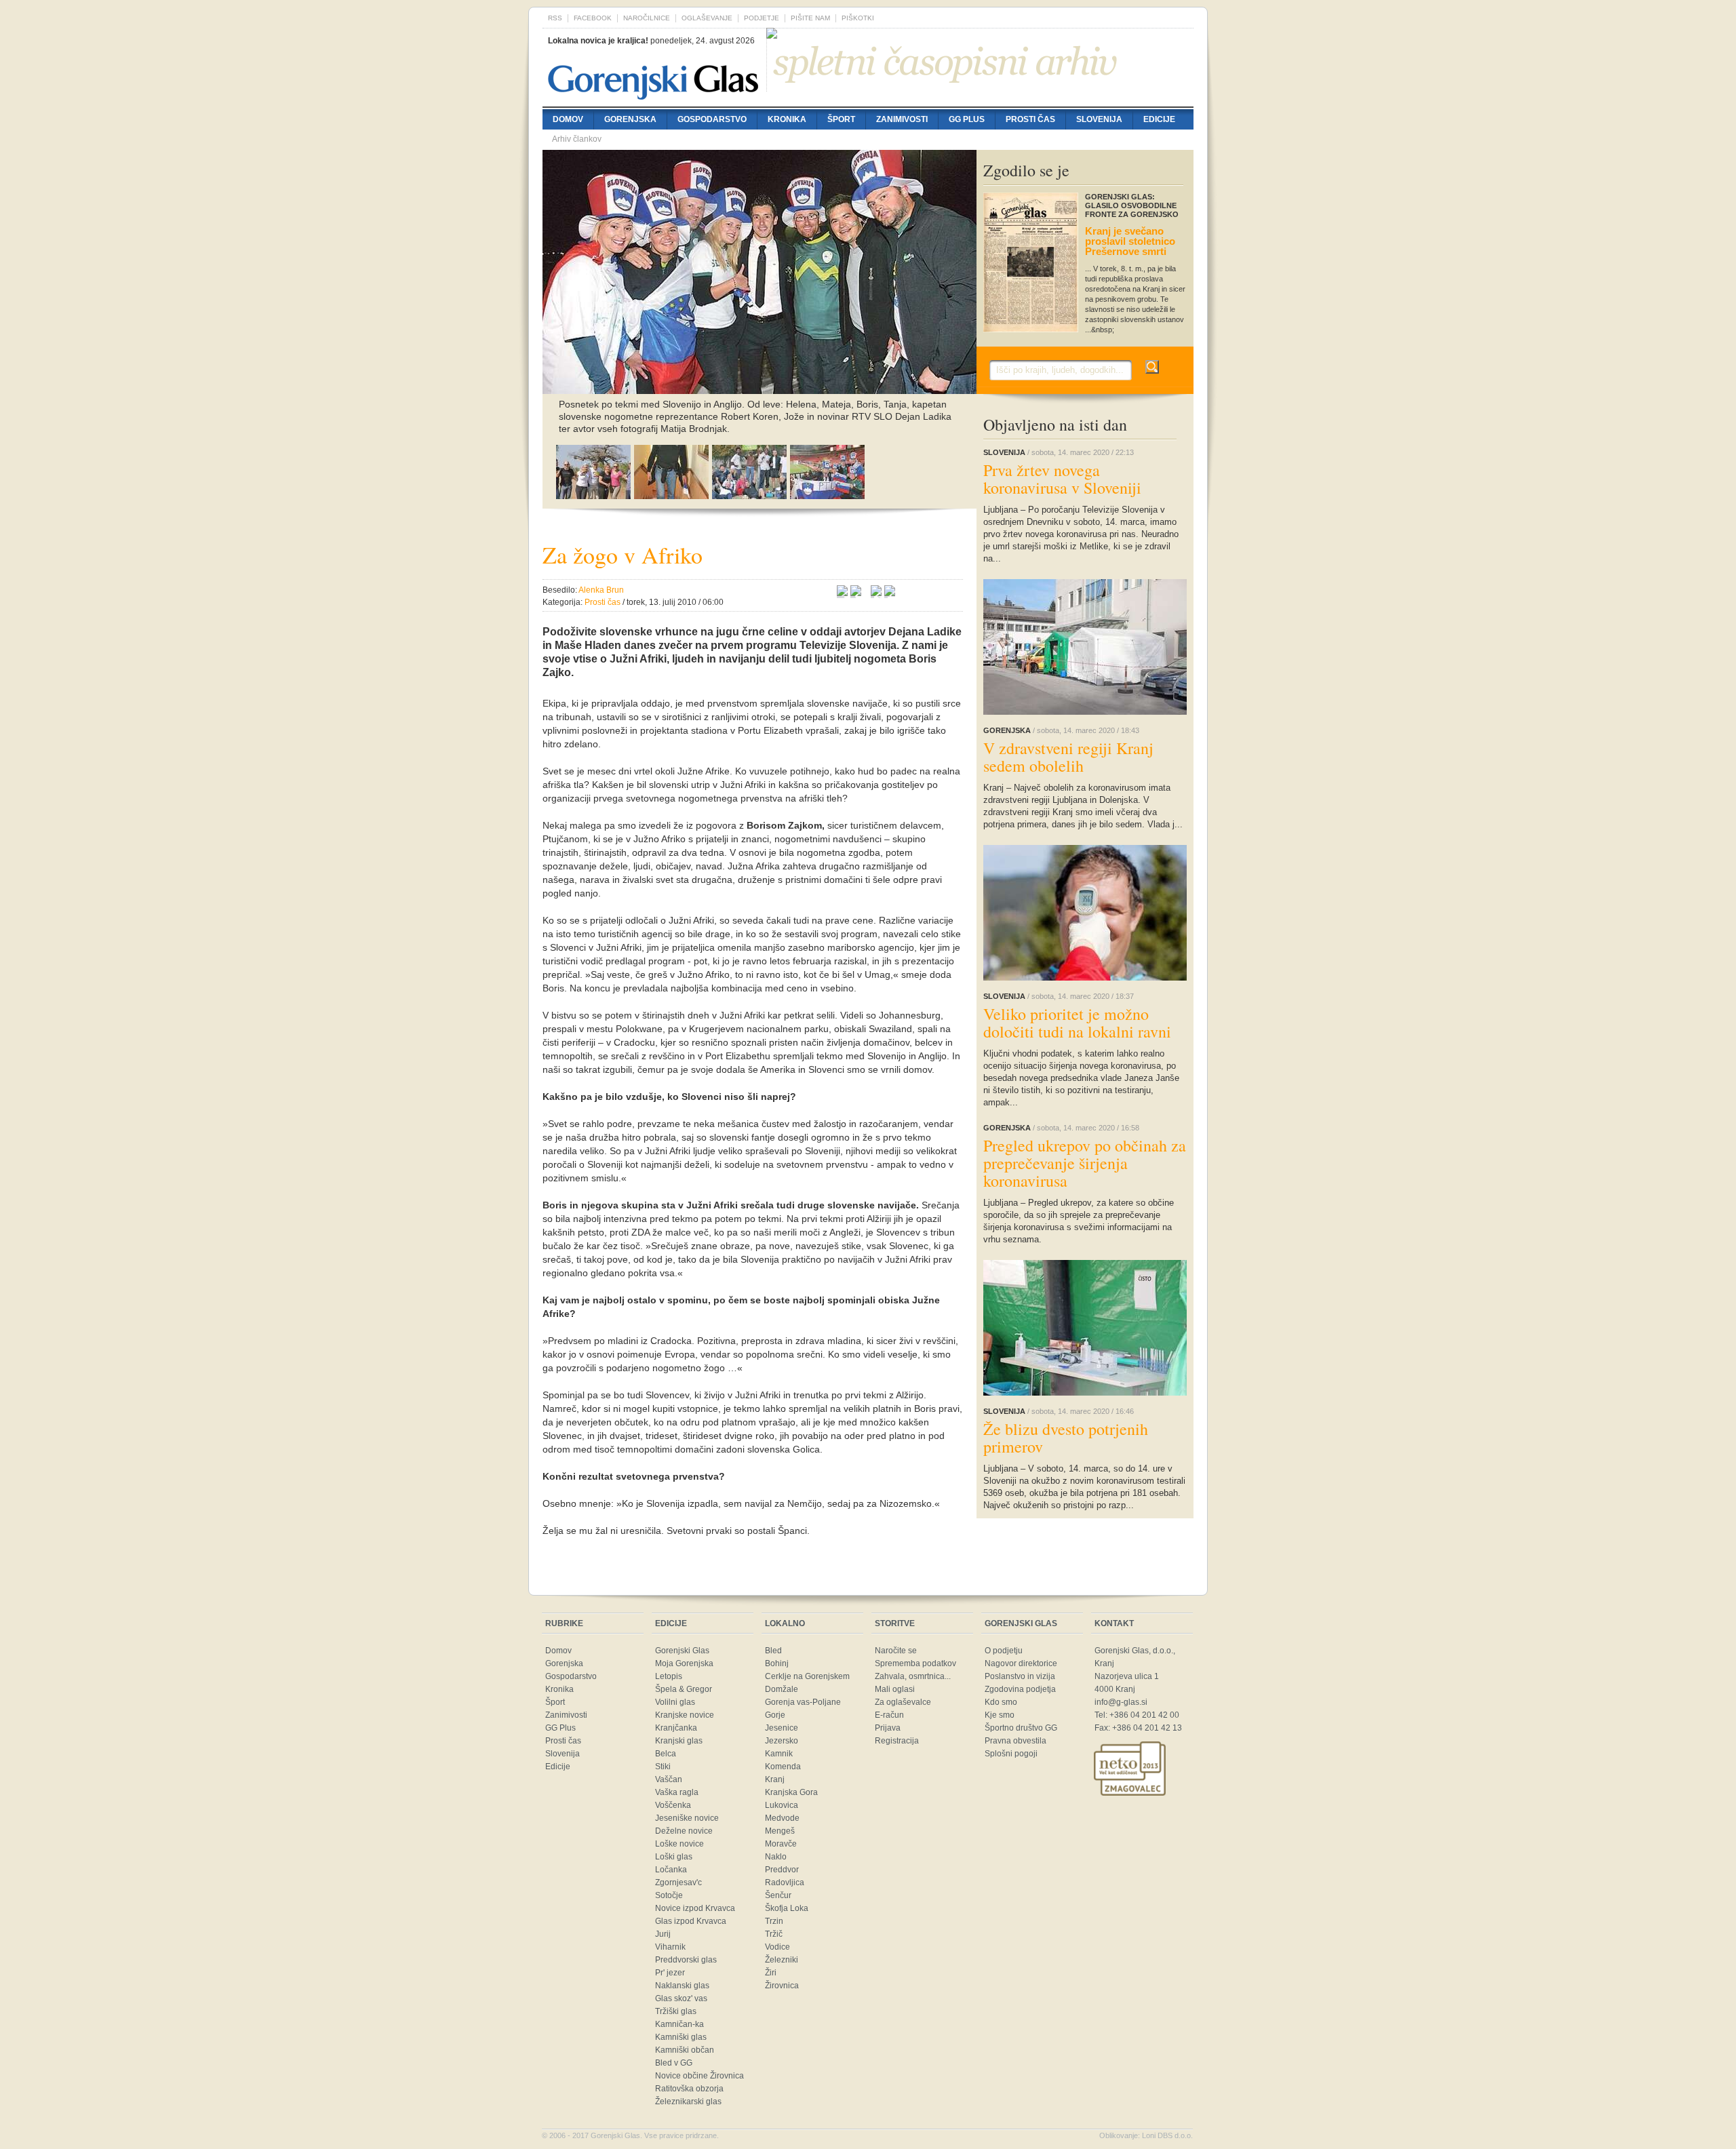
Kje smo (1000, 1715)
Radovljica (785, 1882)
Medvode (782, 1818)
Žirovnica (782, 1986)
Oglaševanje (707, 18)
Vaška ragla (677, 1792)
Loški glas (674, 1857)
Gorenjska (630, 119)
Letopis (669, 1676)
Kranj (775, 1779)
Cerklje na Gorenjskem (807, 1676)
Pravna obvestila (1015, 1741)
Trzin (774, 1921)
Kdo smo (1001, 1702)
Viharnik (670, 1947)
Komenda (783, 1767)
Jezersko (782, 1741)
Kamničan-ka (679, 2024)
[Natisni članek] (890, 593)
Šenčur (778, 1895)
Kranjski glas (679, 1741)
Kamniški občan (685, 2050)
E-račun (889, 1715)
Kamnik (779, 1754)
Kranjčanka (676, 1728)
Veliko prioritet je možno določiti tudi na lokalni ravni (1077, 1023)
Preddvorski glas (686, 1960)
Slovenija (1099, 119)
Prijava (888, 1728)
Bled (773, 1651)
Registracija (897, 1741)
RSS (555, 18)
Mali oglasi (895, 1689)
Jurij (663, 1934)
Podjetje (762, 18)
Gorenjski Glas (682, 1651)
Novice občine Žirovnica (699, 2076)
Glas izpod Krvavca (691, 1921)
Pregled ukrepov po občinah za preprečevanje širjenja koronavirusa (1085, 1163)
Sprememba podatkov (915, 1663)
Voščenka (673, 1805)
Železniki (782, 1960)
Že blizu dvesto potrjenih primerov (1066, 1438)
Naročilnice (647, 18)
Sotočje (669, 1895)
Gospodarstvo (712, 119)
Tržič (774, 1934)
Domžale (782, 1689)
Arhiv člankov (577, 139)
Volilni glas (675, 1702)
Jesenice (782, 1728)
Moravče (781, 1844)
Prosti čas (1030, 119)
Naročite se (896, 1651)
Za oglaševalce (903, 1702)
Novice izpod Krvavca (695, 1908)
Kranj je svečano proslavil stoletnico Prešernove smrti (1130, 241)
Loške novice (679, 1844)
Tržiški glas (676, 2011)
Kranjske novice (685, 1715)
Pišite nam (810, 18)
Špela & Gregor (684, 1689)
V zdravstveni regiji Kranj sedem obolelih (1068, 757)
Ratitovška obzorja (689, 2089)
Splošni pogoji (1011, 1754)
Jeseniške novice (687, 1818)
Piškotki (858, 18)
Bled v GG (674, 2063)
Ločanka (671, 1870)
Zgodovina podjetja (1020, 1689)
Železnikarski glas (688, 2102)
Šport (841, 119)
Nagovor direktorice (1021, 1663)
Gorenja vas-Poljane (803, 1702)
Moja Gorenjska (684, 1663)
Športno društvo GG (1021, 1728)
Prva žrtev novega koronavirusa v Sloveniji (1062, 479)
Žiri (771, 1973)
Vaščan (669, 1779)
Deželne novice (684, 1831)
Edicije (1159, 119)
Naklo (776, 1857)
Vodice (777, 1947)
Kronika (787, 119)
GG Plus (967, 119)
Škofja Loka (787, 1908)
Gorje (775, 1715)
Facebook (593, 18)
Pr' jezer (670, 1973)
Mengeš (780, 1831)
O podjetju (1004, 1651)
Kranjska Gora (791, 1792)
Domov (568, 119)
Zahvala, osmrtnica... (913, 1676)
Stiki (663, 1767)
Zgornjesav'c (678, 1882)
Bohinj (777, 1663)
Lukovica (782, 1805)
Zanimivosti (902, 119)
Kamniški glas (681, 2037)
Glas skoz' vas (681, 1998)
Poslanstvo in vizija (1020, 1676)
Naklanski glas (682, 1986)
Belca (666, 1754)
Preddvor (782, 1870)
